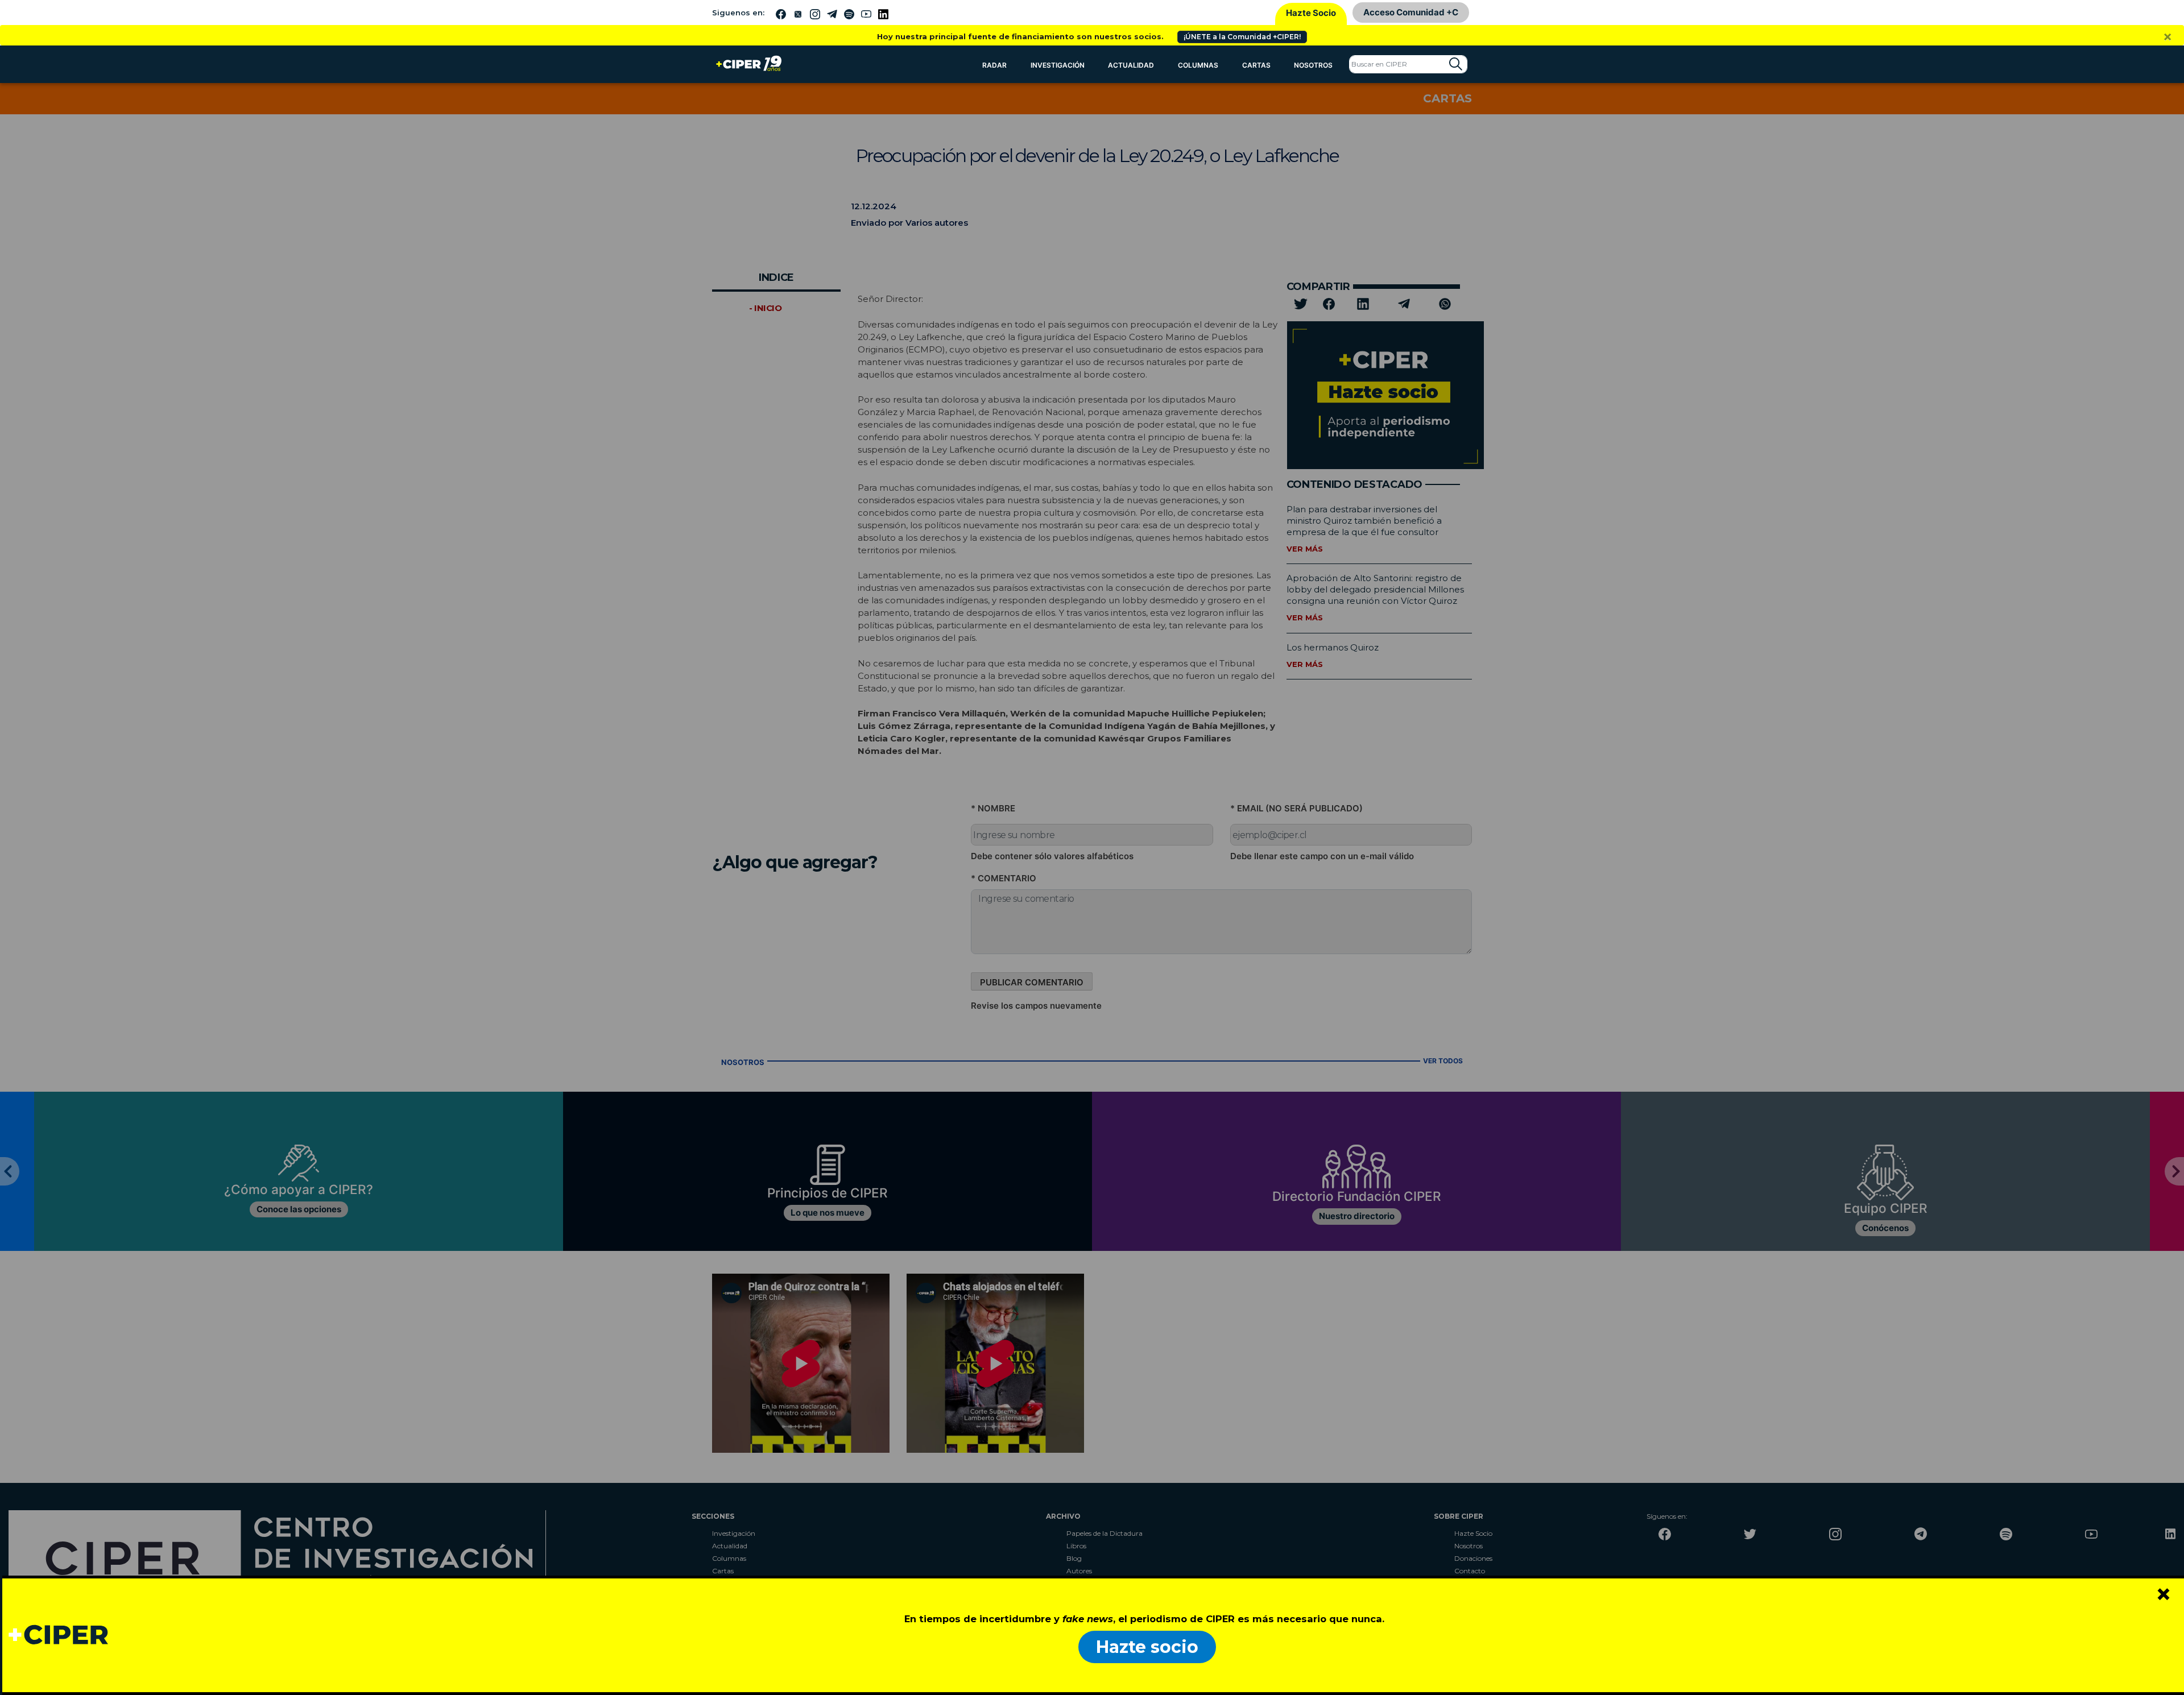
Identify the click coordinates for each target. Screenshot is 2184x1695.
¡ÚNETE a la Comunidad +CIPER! (1242, 37)
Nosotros (1313, 65)
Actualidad (1131, 65)
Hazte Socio (1311, 13)
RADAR (994, 65)
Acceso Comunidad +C (1411, 12)
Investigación (1058, 65)
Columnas (1198, 65)
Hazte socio (1147, 1647)
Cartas (1256, 65)
